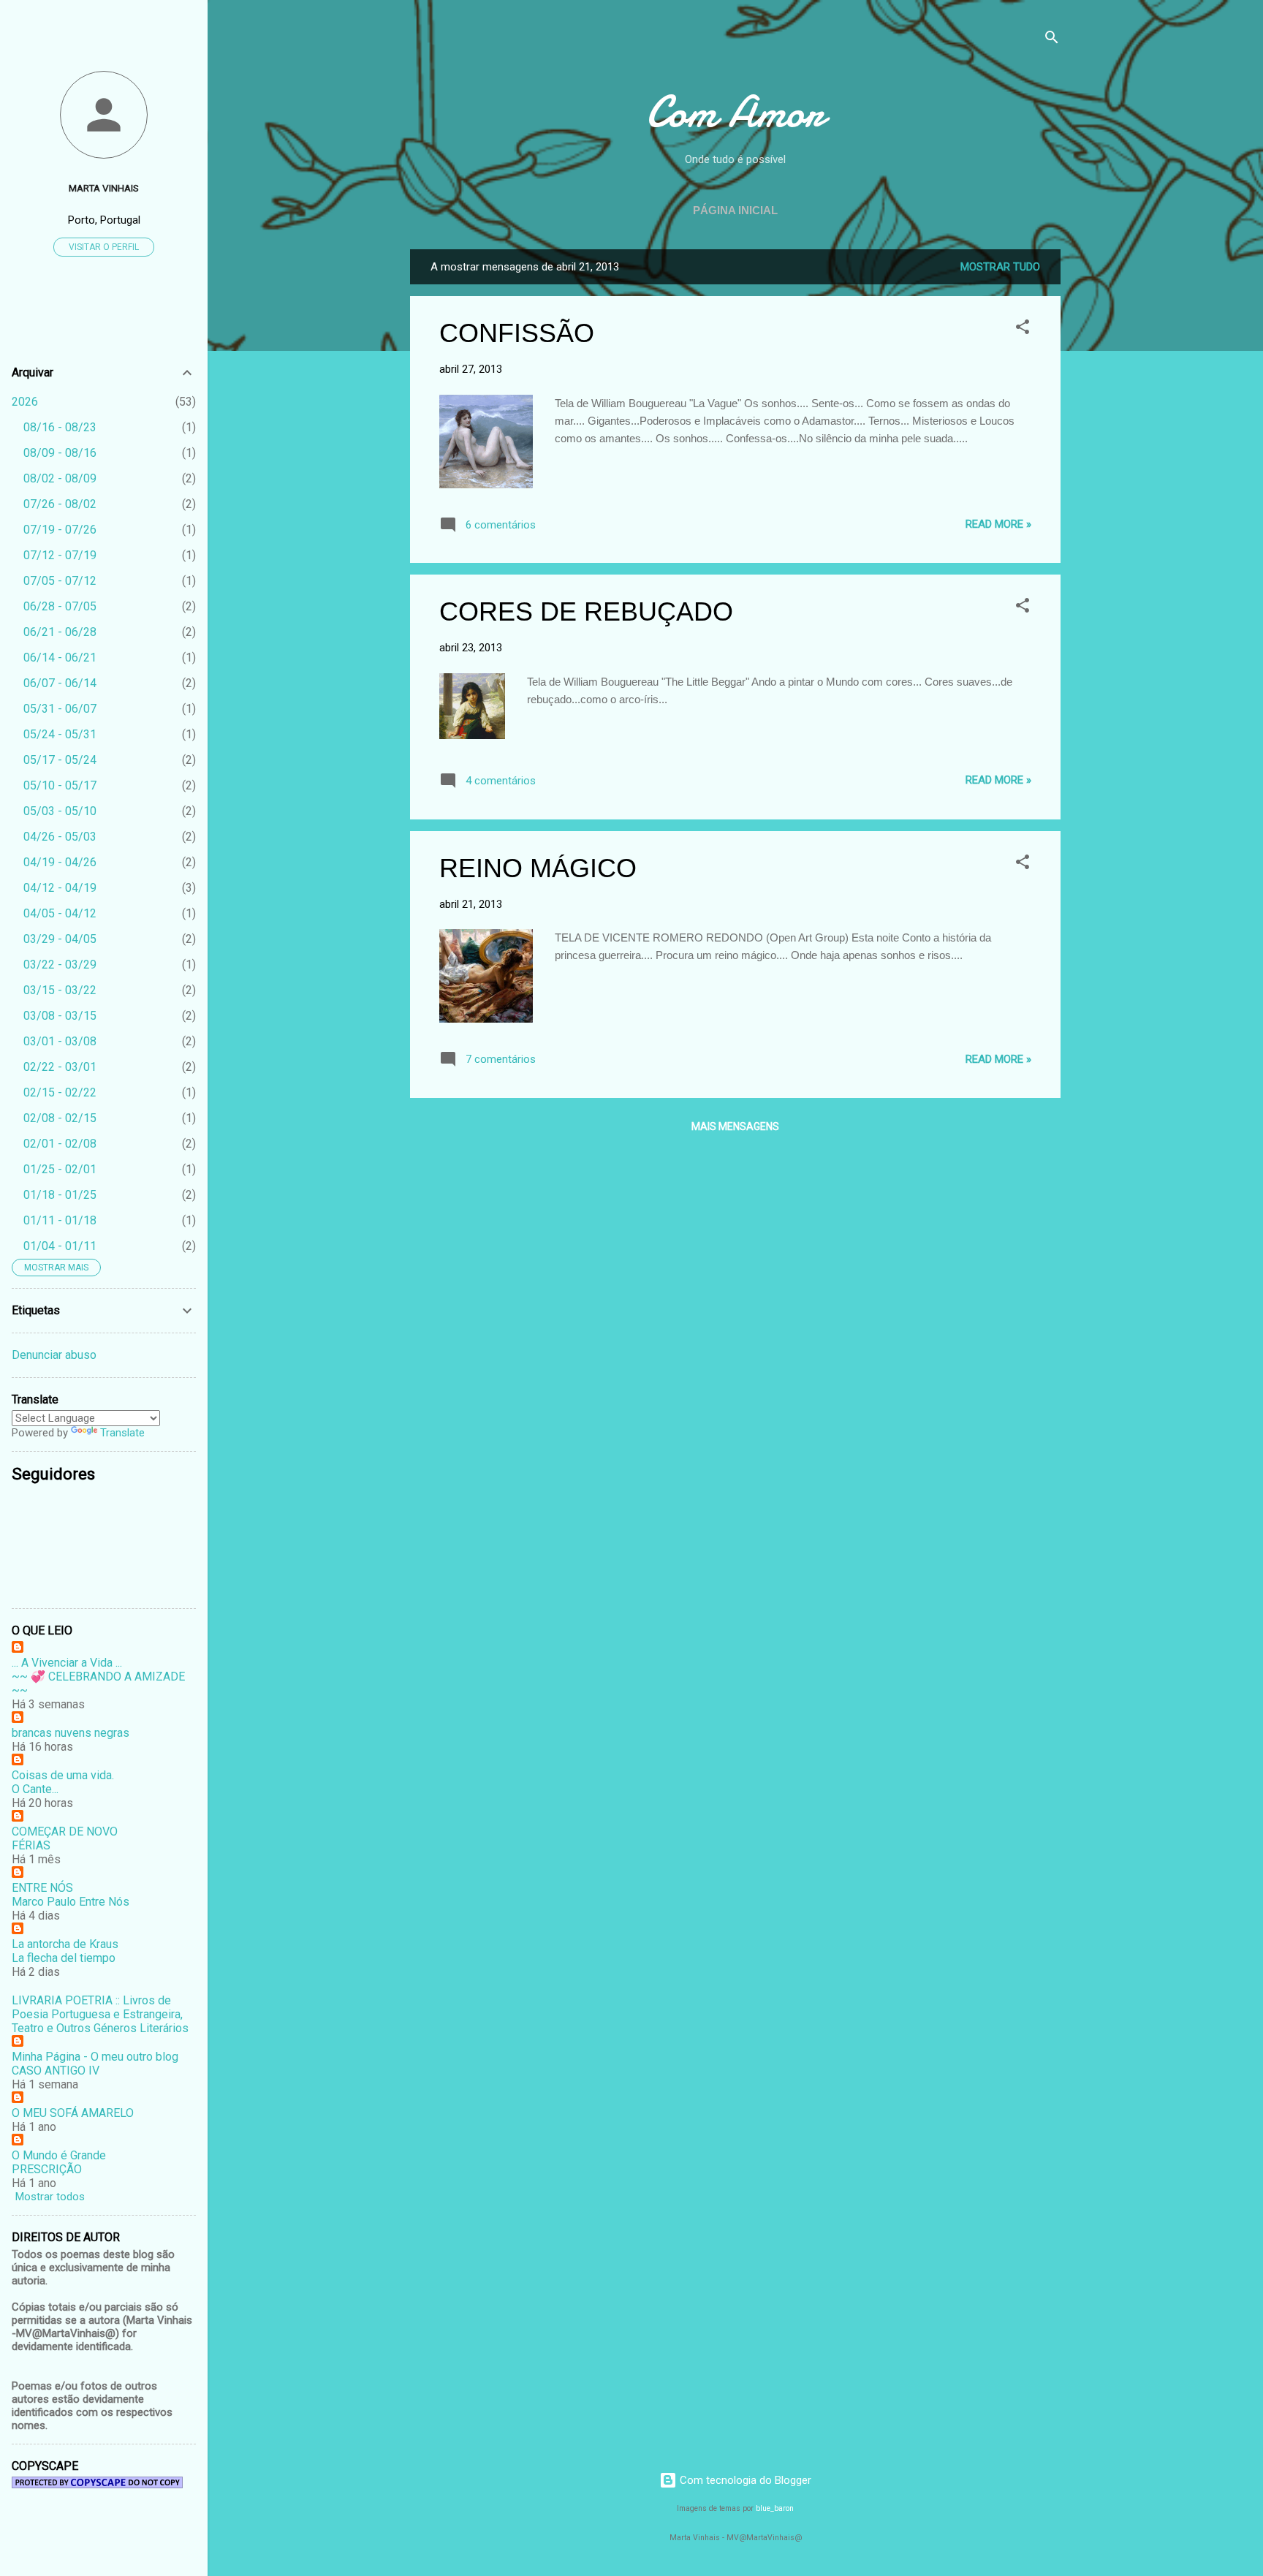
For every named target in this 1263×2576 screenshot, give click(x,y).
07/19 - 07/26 (60, 530)
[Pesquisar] (1052, 40)
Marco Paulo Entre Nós (71, 1902)
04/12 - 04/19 (60, 888)
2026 (25, 402)
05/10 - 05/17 (60, 785)
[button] (1023, 329)
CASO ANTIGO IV (56, 2071)
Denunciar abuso (54, 1355)
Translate (122, 1433)
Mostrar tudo (1000, 267)
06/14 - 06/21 (60, 658)
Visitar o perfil (104, 247)
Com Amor (735, 112)
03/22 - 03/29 (60, 965)
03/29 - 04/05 (60, 939)
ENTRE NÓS (42, 1888)
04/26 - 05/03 (60, 837)
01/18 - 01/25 (60, 1195)
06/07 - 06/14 (60, 683)
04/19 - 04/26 (60, 862)
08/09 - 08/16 (60, 453)
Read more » (998, 524)
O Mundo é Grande (59, 2155)
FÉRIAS (31, 1845)
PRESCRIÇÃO (47, 2169)
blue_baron (775, 2508)
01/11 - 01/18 (60, 1220)
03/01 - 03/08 (60, 1041)
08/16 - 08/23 (60, 427)
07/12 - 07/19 (60, 555)
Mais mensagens (735, 1126)
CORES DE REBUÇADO (586, 611)
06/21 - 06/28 (60, 632)
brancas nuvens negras (71, 1733)
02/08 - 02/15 (60, 1118)
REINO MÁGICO (538, 868)
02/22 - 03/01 (60, 1067)
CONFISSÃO (517, 333)
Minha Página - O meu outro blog (95, 2057)
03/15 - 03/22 (60, 990)
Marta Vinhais (104, 188)
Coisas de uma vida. (63, 1775)
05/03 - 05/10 (60, 811)
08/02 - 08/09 (60, 478)
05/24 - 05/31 (60, 734)
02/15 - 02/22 (60, 1092)
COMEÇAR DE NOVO (65, 1831)
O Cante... (35, 1789)
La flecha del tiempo (64, 1958)
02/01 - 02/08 (60, 1144)
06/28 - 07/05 (60, 606)
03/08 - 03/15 (60, 1016)
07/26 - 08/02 (60, 504)
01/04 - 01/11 (60, 1246)
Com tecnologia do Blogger (744, 2480)
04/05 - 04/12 (60, 913)
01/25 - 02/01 (60, 1169)
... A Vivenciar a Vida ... (67, 1663)
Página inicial (735, 210)
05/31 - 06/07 (60, 709)
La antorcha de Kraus (65, 1944)
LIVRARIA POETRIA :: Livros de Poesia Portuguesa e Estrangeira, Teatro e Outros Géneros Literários (100, 2014)
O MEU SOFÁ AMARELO (73, 2113)
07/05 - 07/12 (60, 581)
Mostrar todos (50, 2197)
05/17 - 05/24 (60, 760)
